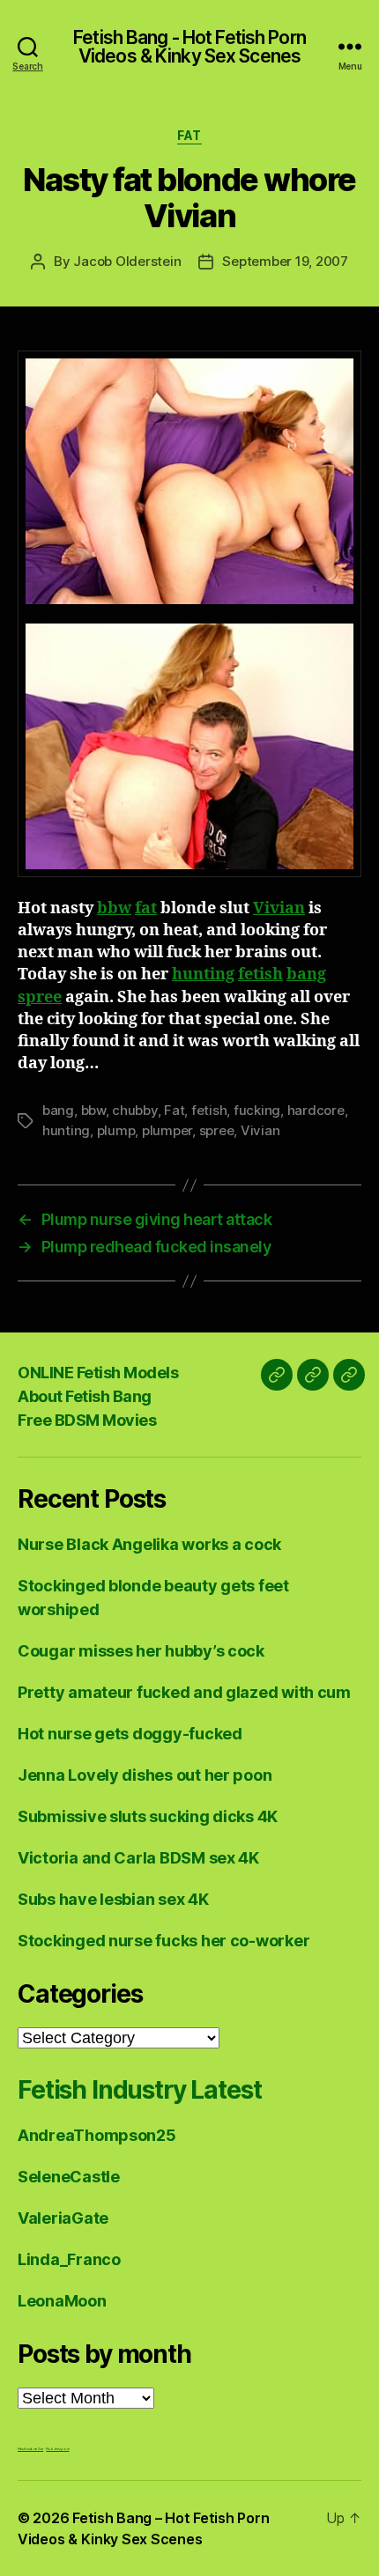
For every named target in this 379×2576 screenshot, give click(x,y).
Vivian (279, 908)
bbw (114, 908)
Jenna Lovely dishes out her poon (145, 1775)
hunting (203, 974)
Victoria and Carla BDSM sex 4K (138, 1858)
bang (306, 974)
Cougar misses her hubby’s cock (141, 1651)
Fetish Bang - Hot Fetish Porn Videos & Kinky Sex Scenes (189, 47)
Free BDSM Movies (87, 1420)
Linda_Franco (69, 2259)
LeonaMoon (62, 2301)
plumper (167, 1130)
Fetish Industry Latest (139, 2090)
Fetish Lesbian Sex (30, 2449)
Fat (189, 135)
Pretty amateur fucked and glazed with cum (184, 1692)
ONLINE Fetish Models (98, 1373)
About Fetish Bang (85, 1396)
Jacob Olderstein (127, 261)
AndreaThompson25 (97, 2135)
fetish (260, 974)
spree (40, 997)
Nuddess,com (57, 2449)
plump (116, 1130)
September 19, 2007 (285, 261)
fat (146, 908)
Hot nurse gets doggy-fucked (130, 1734)
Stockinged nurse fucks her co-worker (163, 1941)
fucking (257, 1110)
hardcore (316, 1110)
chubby (134, 1110)
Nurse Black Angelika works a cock (149, 1544)
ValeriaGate (63, 2218)
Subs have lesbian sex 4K (113, 1899)
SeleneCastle (69, 2177)
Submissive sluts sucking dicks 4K (148, 1816)
